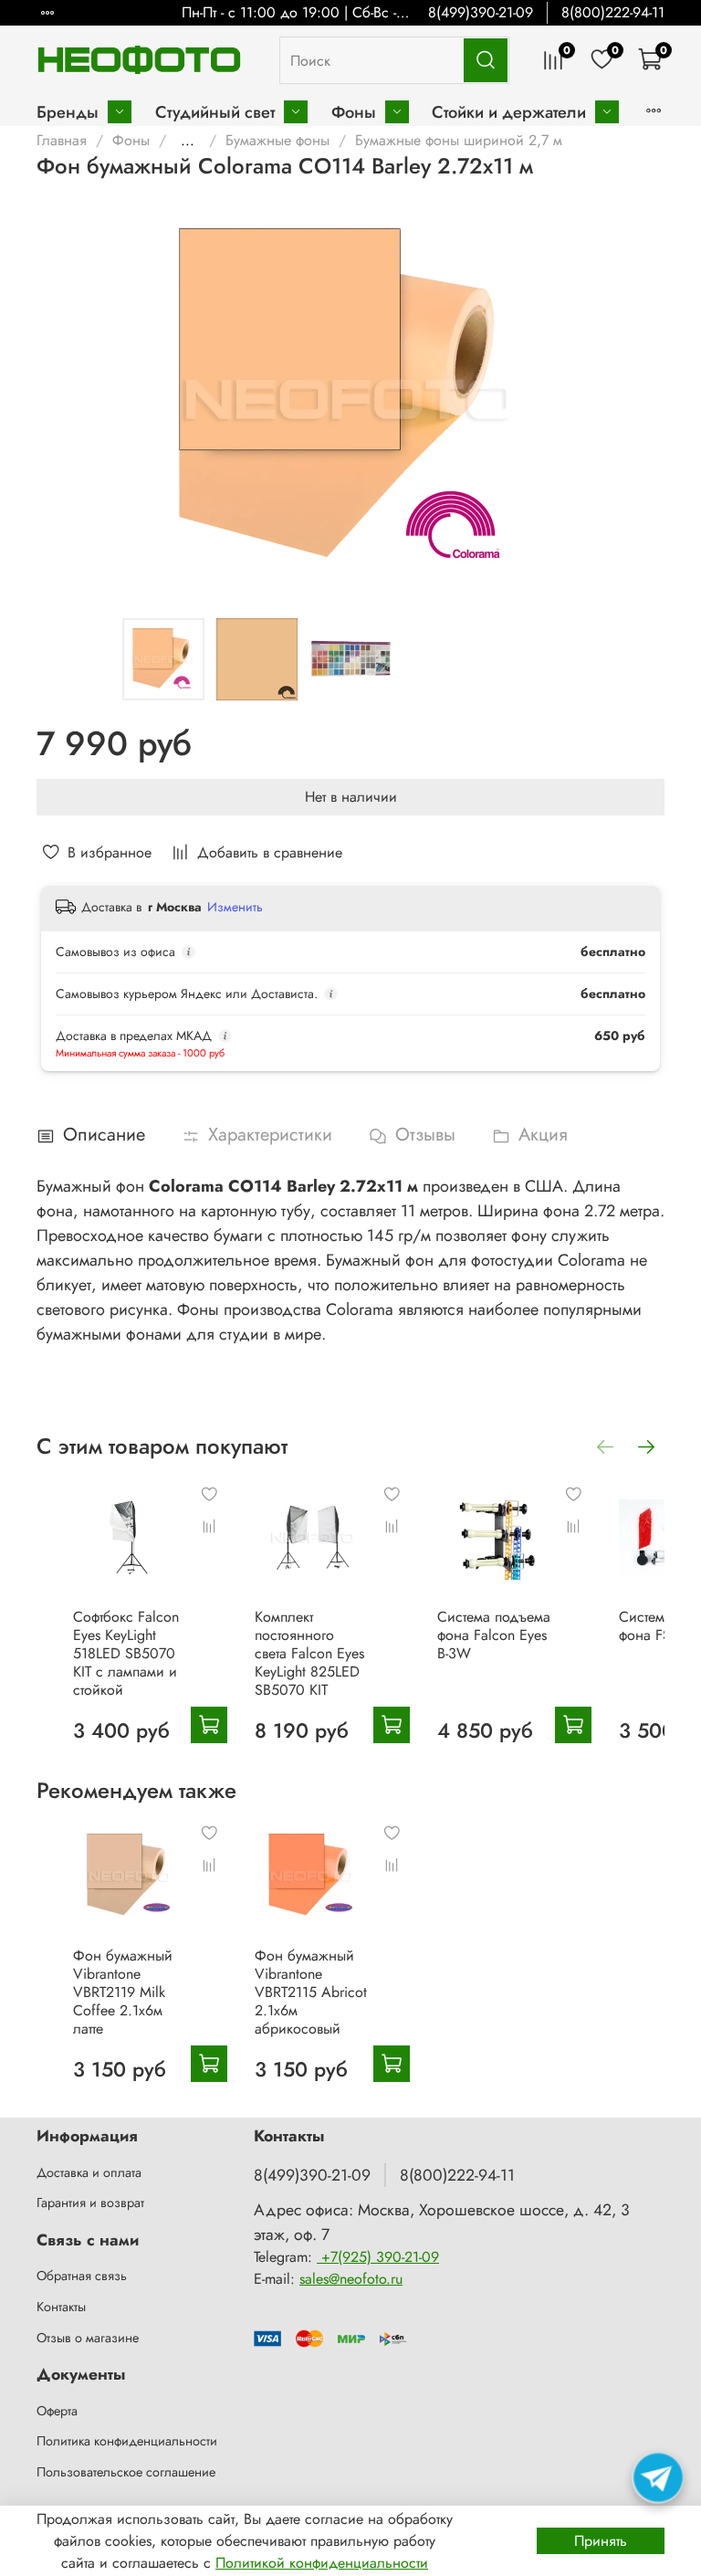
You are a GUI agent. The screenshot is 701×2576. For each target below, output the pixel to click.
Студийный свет (215, 112)
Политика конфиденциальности (127, 2441)
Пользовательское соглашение (126, 2472)
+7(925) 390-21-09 (378, 2257)
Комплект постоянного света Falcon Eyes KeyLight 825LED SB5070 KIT (309, 1653)
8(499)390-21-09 (481, 12)
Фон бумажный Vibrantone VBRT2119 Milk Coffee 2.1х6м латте (123, 1992)
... (188, 141)
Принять (601, 2541)
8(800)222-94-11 (613, 12)
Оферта (57, 2411)
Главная (62, 140)
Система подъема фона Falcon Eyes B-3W (494, 1635)
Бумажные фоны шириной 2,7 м (459, 140)
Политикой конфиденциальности (322, 2563)
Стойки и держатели (509, 112)
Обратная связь (82, 2276)
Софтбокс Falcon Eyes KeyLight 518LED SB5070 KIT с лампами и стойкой (126, 1653)
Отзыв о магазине (88, 2338)
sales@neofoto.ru (351, 2279)
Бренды (68, 112)
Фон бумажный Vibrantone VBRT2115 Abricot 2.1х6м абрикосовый (311, 1992)
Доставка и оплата (89, 2172)
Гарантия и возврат (90, 2203)
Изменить (235, 907)
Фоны (354, 112)
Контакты (61, 2307)
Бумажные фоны (277, 140)
